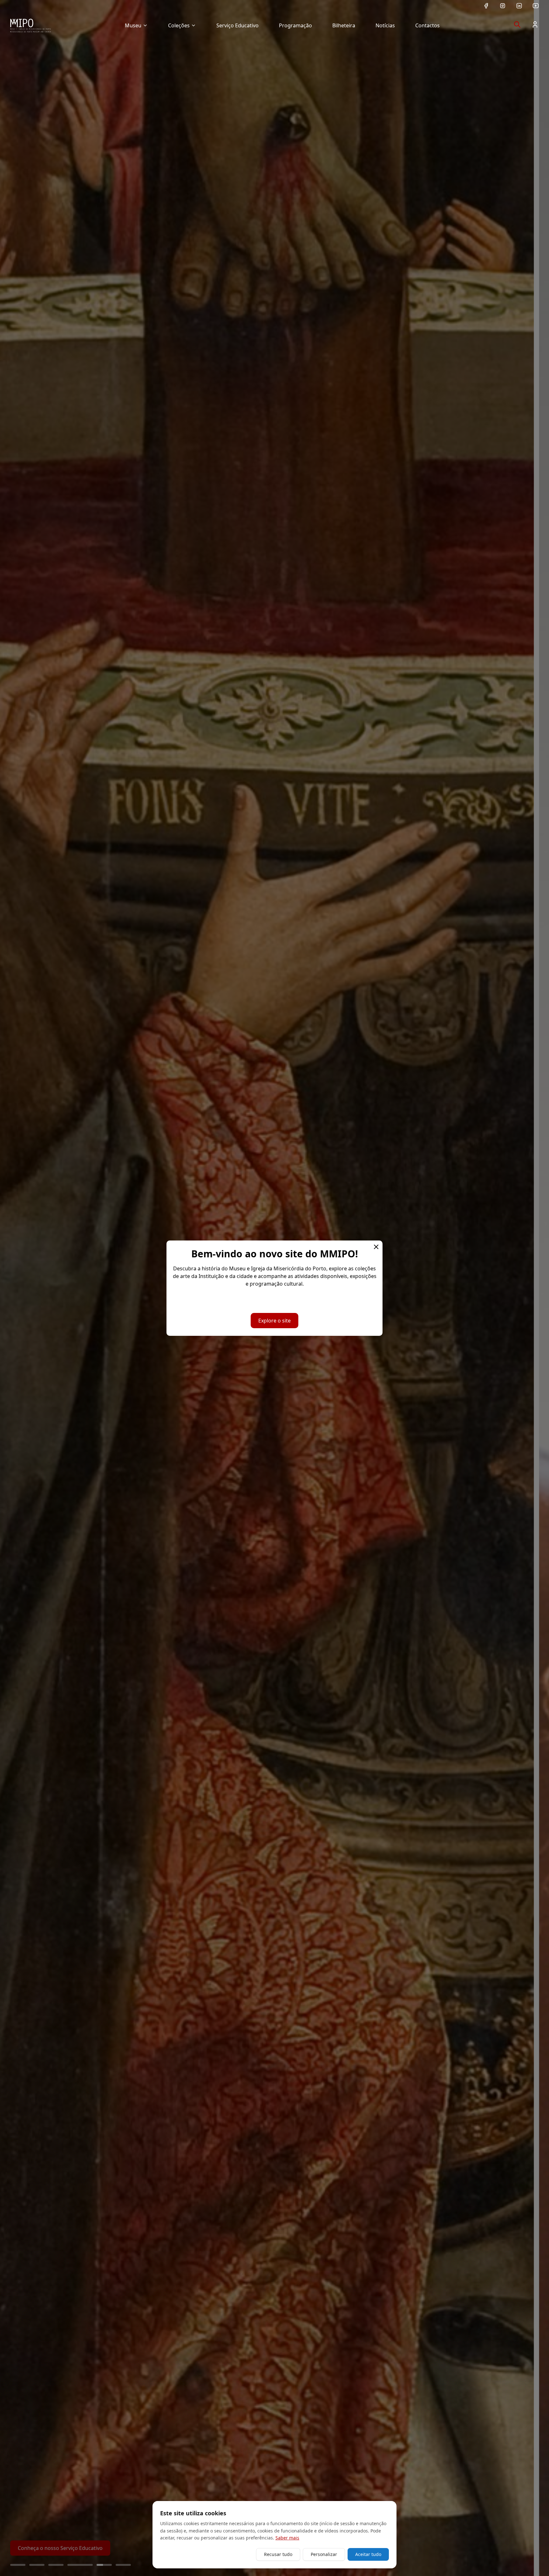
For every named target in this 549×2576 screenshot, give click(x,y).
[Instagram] (503, 6)
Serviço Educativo (237, 25)
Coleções (179, 25)
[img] (30, 25)
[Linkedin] (519, 6)
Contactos (427, 25)
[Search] (517, 24)
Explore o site (274, 1321)
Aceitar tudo (368, 2554)
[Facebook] (486, 6)
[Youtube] (536, 6)
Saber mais (287, 2538)
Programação (295, 25)
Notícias (385, 25)
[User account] (535, 24)
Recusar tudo (278, 2554)
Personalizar (324, 2554)
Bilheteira (344, 25)
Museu (133, 25)
